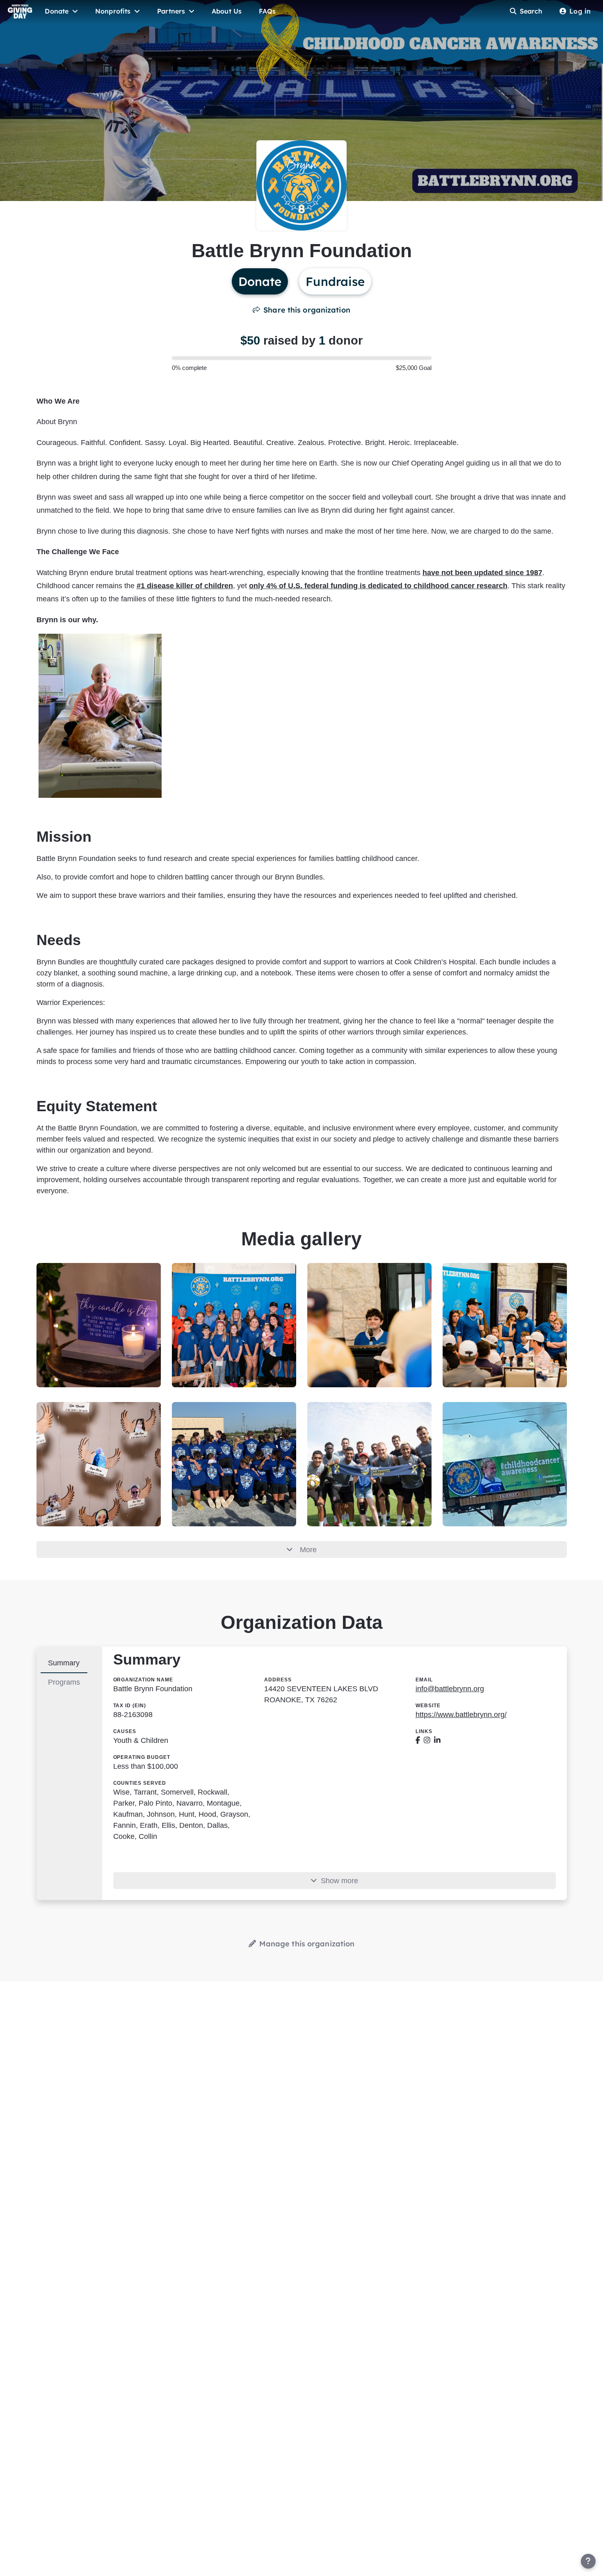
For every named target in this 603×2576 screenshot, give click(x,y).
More (308, 1550)
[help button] (588, 2561)
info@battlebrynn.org (450, 1689)
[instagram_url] (427, 1740)
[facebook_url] (418, 1740)
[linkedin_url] (437, 1740)
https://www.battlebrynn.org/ (461, 1715)
